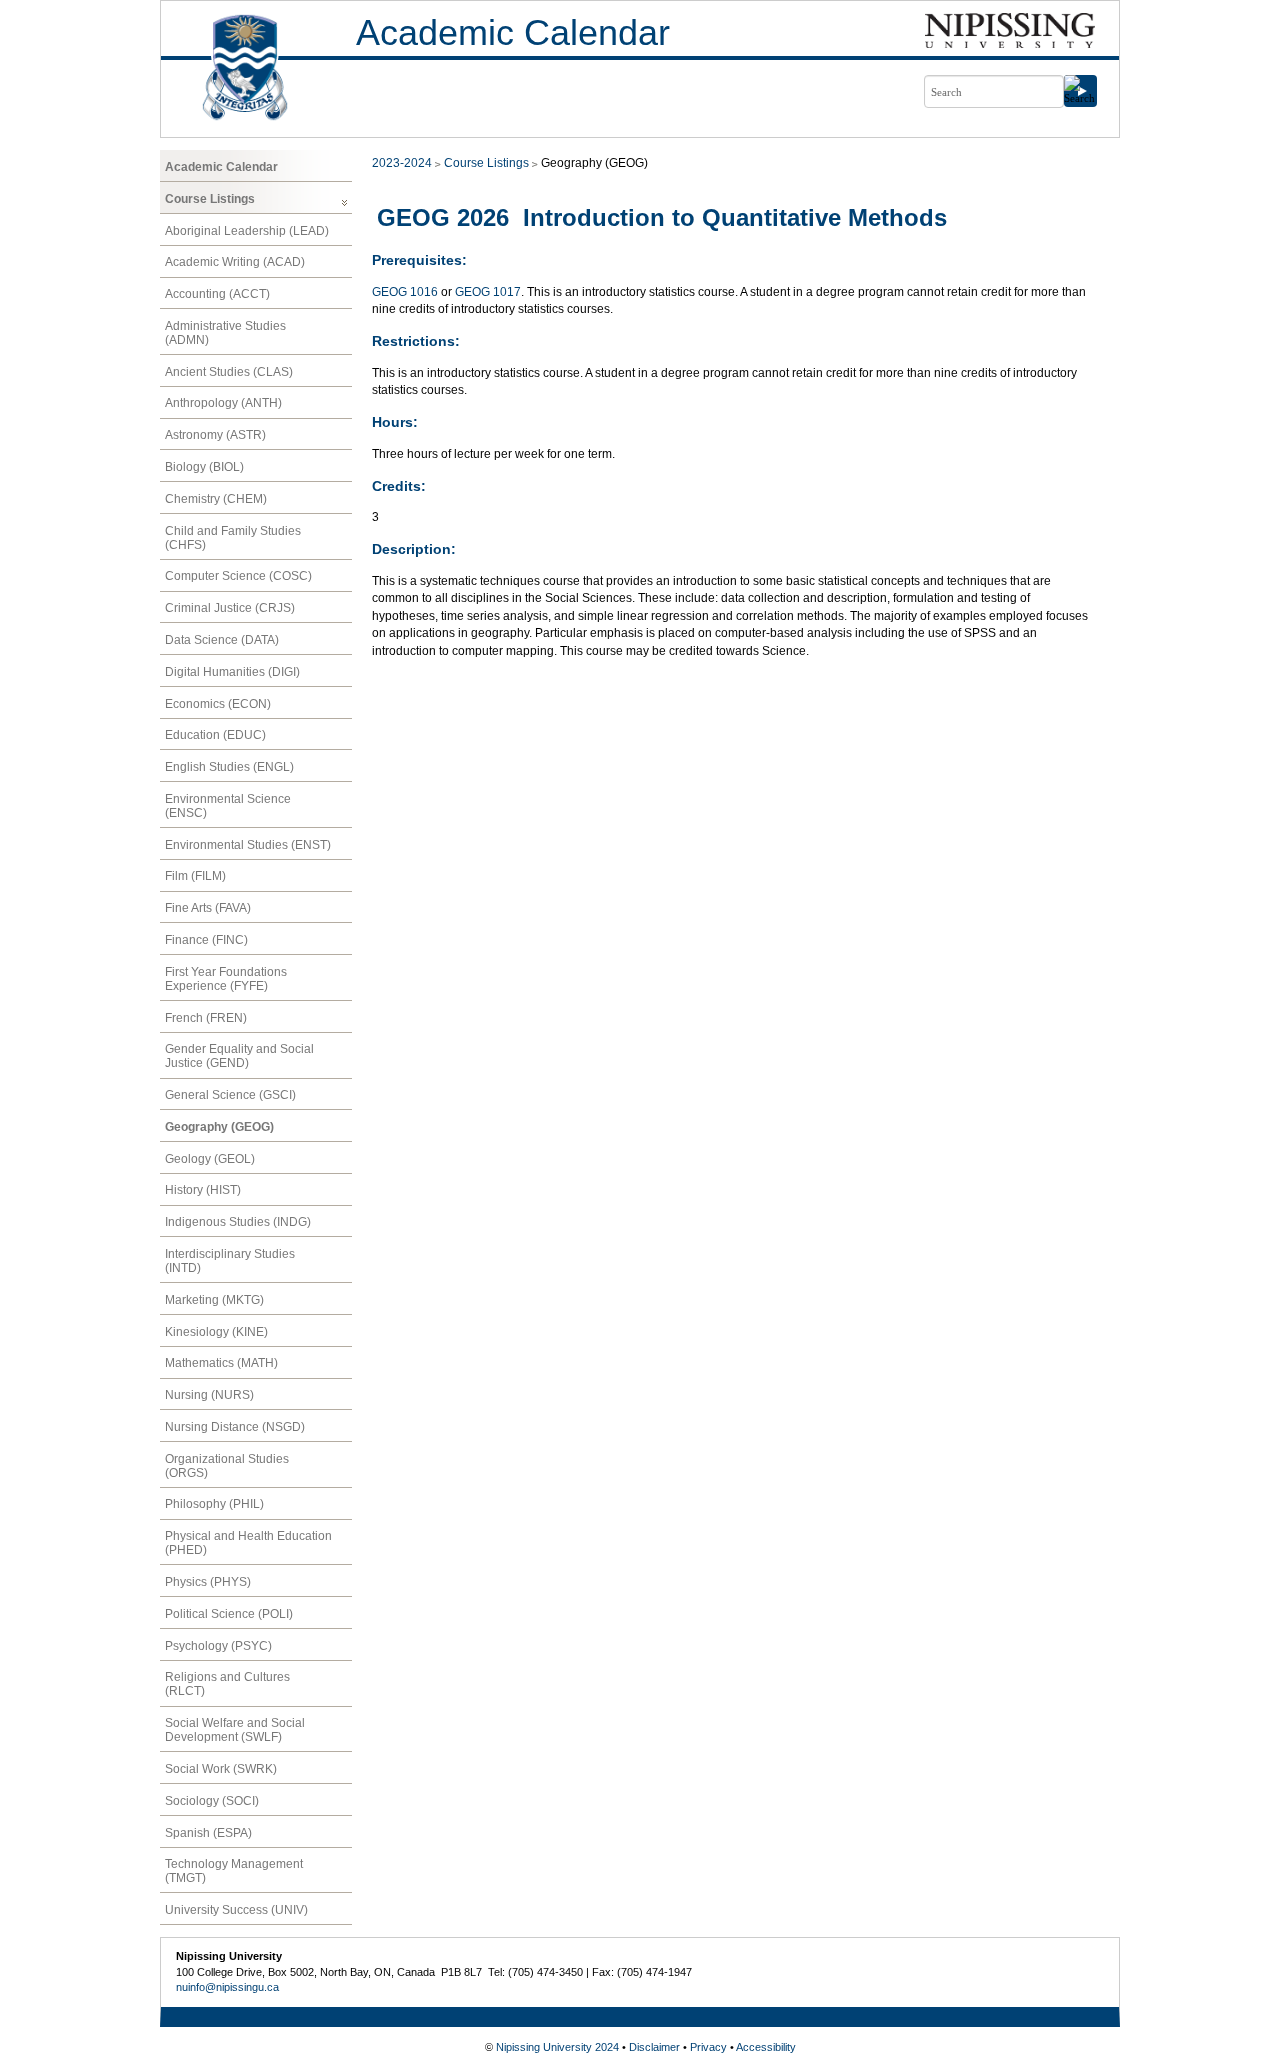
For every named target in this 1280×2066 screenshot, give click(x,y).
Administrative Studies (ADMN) (225, 333)
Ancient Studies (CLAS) (229, 372)
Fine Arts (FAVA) (208, 908)
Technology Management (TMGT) (234, 1871)
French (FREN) (206, 1018)
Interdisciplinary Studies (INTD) (230, 1261)
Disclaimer (654, 2047)
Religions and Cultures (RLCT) (227, 1684)
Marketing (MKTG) (214, 1300)
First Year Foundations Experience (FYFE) (226, 979)
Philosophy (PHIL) (214, 1504)
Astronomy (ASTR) (215, 435)
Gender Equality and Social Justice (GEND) (239, 1056)
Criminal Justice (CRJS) (230, 608)
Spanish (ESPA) (208, 1833)
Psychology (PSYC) (218, 1646)
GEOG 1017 (488, 292)
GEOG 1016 (405, 292)
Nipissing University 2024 (557, 2047)
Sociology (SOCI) (212, 1801)
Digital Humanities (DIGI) (232, 672)
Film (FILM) (195, 876)
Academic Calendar (513, 32)
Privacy (708, 2047)
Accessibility (766, 2047)
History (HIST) (203, 1190)
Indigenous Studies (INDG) (238, 1222)
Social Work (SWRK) (221, 1769)
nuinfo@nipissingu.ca (227, 1987)
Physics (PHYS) (208, 1582)
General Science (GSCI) (230, 1095)
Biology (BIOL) (204, 467)
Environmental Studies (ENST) (248, 845)
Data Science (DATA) (222, 640)
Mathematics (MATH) (221, 1363)
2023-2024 (402, 163)
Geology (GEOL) (210, 1159)
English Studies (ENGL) (229, 767)
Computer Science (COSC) (238, 576)
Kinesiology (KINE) (216, 1332)
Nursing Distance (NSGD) (235, 1427)
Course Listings (210, 199)
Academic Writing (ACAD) (235, 262)
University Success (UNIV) (236, 1910)
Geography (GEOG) (219, 1127)
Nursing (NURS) (209, 1395)
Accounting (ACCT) (217, 294)
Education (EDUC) (215, 735)
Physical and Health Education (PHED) (248, 1543)
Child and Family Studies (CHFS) (233, 538)
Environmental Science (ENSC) (228, 806)
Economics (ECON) (218, 704)
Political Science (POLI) (229, 1614)
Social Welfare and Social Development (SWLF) (235, 1730)
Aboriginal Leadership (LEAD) (247, 231)
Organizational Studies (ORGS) (227, 1466)
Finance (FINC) (206, 940)
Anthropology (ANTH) (223, 403)
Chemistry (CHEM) (216, 499)
